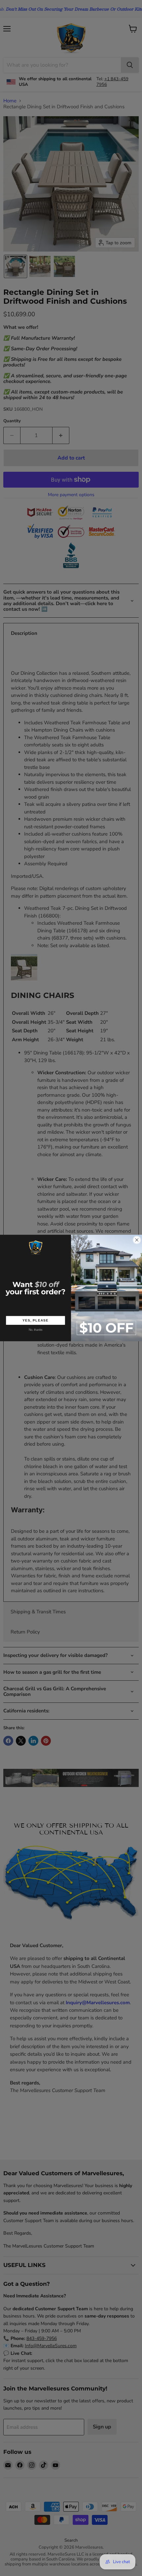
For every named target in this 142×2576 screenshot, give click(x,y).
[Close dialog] (137, 1240)
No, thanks (36, 1330)
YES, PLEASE (35, 1320)
